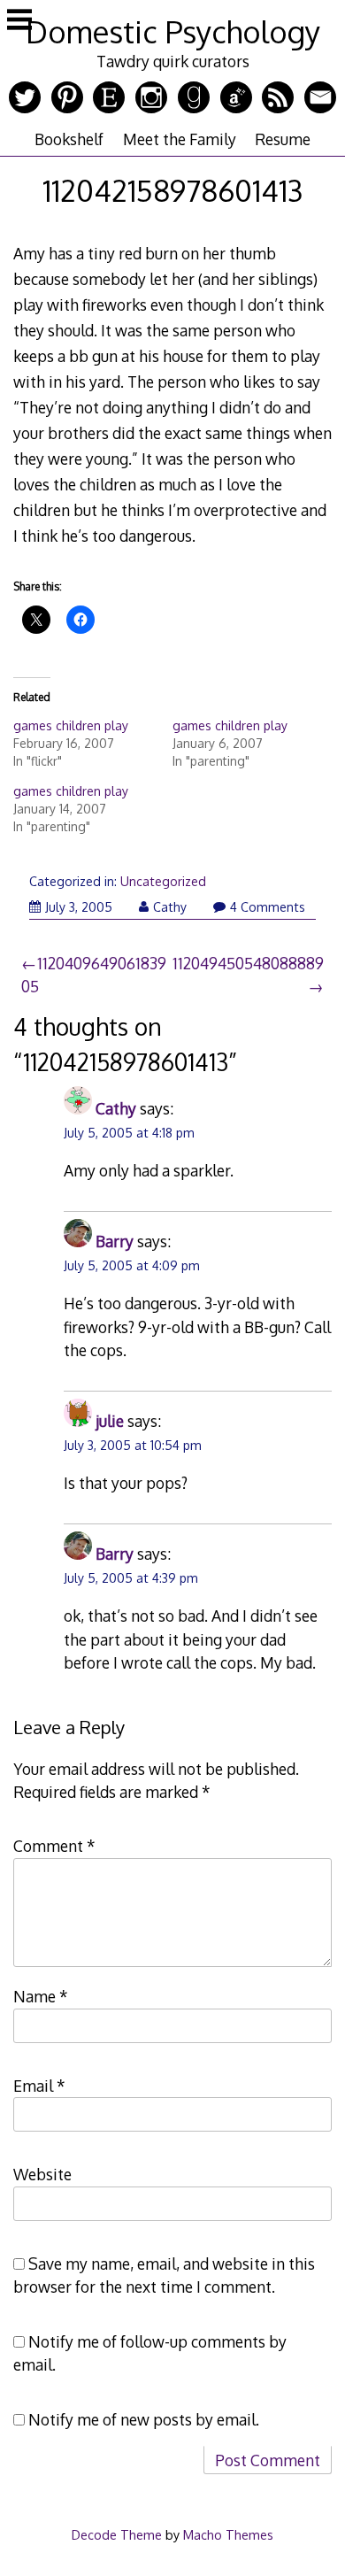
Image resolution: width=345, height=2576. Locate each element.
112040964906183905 (94, 975)
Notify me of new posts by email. (144, 2419)
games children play (71, 725)
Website (42, 2174)
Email (39, 2086)
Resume (283, 139)
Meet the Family (180, 139)
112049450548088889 (248, 963)
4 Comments (268, 907)
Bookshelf (69, 139)
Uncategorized (163, 881)
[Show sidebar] (19, 21)
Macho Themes (228, 2534)
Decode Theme (117, 2534)
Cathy (170, 907)
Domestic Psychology (173, 31)
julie (110, 1421)
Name (41, 1996)
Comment (54, 1846)
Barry (115, 1241)
